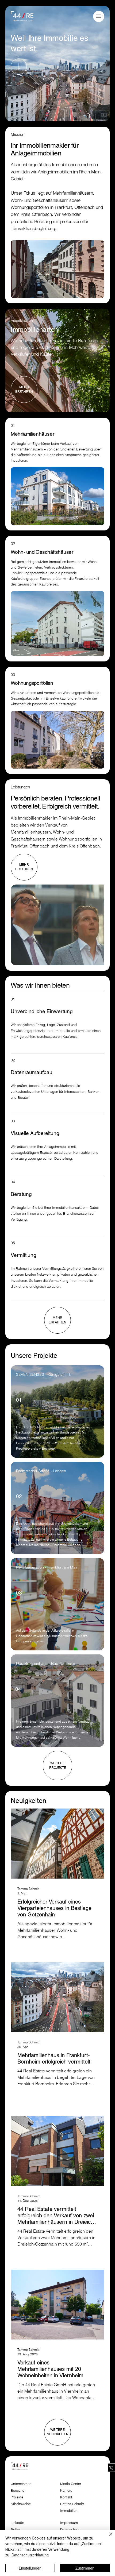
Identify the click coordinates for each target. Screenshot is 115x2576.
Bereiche (18, 2491)
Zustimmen (85, 2568)
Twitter (16, 2529)
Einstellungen (30, 2568)
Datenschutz (70, 2529)
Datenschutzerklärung (30, 2555)
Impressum (70, 2523)
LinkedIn (17, 2523)
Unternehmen (21, 2484)
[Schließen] (108, 2537)
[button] (99, 16)
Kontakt (66, 2497)
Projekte (17, 2497)
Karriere (66, 2491)
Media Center (71, 2484)
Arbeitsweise (21, 2504)
